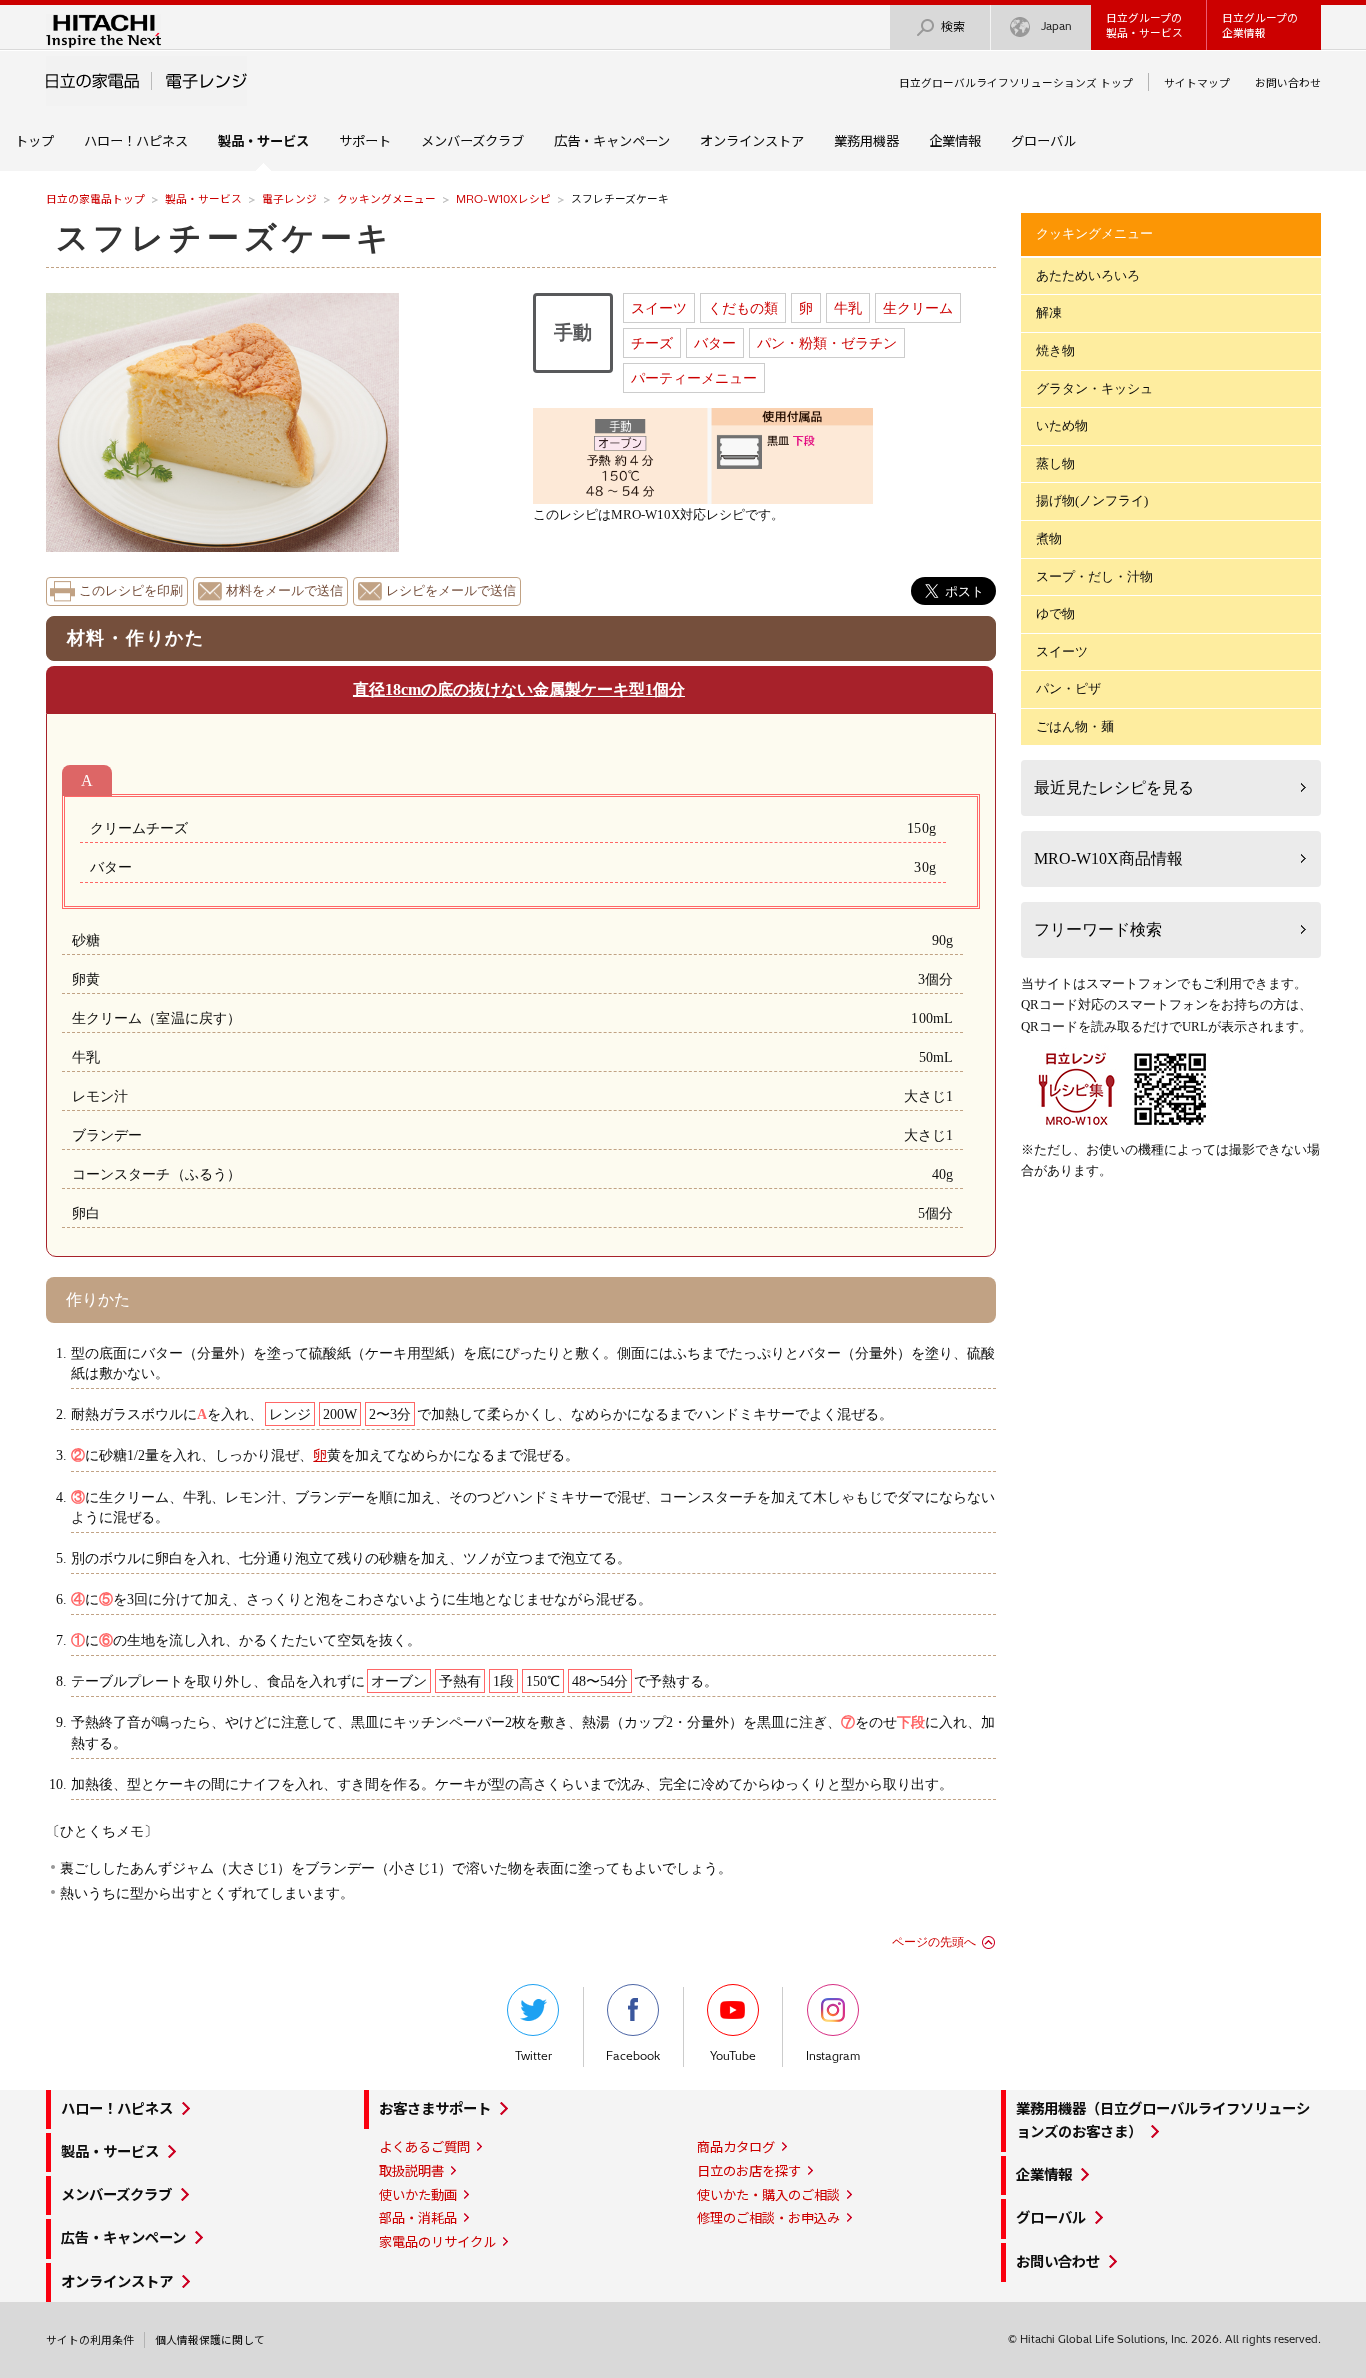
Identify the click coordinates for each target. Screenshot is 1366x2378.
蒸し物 (1055, 463)
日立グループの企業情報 (1260, 25)
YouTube (733, 2056)
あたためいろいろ (1088, 275)
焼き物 (1055, 350)
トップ (34, 141)
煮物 (1049, 538)
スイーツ (659, 308)
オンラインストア (752, 141)
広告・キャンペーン (612, 141)
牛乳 (848, 308)
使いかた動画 (418, 2195)
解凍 (1049, 312)
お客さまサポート (435, 2109)
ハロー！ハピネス (136, 141)
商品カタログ (736, 2147)
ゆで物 (1055, 613)
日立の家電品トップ (95, 199)
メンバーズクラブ (472, 141)
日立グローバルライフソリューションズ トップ (1016, 83)
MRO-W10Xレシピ (503, 199)
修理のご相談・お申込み (768, 2218)
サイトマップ (1197, 83)
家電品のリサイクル (437, 2242)
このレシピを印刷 (131, 591)
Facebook (633, 2056)
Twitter (533, 2056)
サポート (365, 141)
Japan (1056, 26)
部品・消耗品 (418, 2218)
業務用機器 (866, 141)
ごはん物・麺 (1075, 726)
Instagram (833, 2056)
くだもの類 (743, 308)
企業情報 (955, 141)
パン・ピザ (1068, 688)
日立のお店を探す (749, 2171)
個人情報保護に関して (210, 2340)
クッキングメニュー (386, 199)
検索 (953, 26)
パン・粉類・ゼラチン (827, 343)
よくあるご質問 (424, 2147)
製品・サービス (203, 199)
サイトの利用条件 (90, 2340)
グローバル (1043, 141)
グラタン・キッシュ (1094, 388)
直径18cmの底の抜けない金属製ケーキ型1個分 (519, 689)
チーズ (652, 343)
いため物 (1062, 425)
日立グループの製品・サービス (1144, 25)
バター (715, 343)
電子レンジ (289, 199)
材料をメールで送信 (284, 591)
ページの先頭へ (934, 1942)
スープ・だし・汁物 (1094, 576)
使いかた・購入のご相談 (768, 2195)
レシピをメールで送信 (451, 591)
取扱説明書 (411, 2171)
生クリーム (918, 308)
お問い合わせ (1288, 83)
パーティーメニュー (694, 378)
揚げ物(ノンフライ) (1092, 500)
